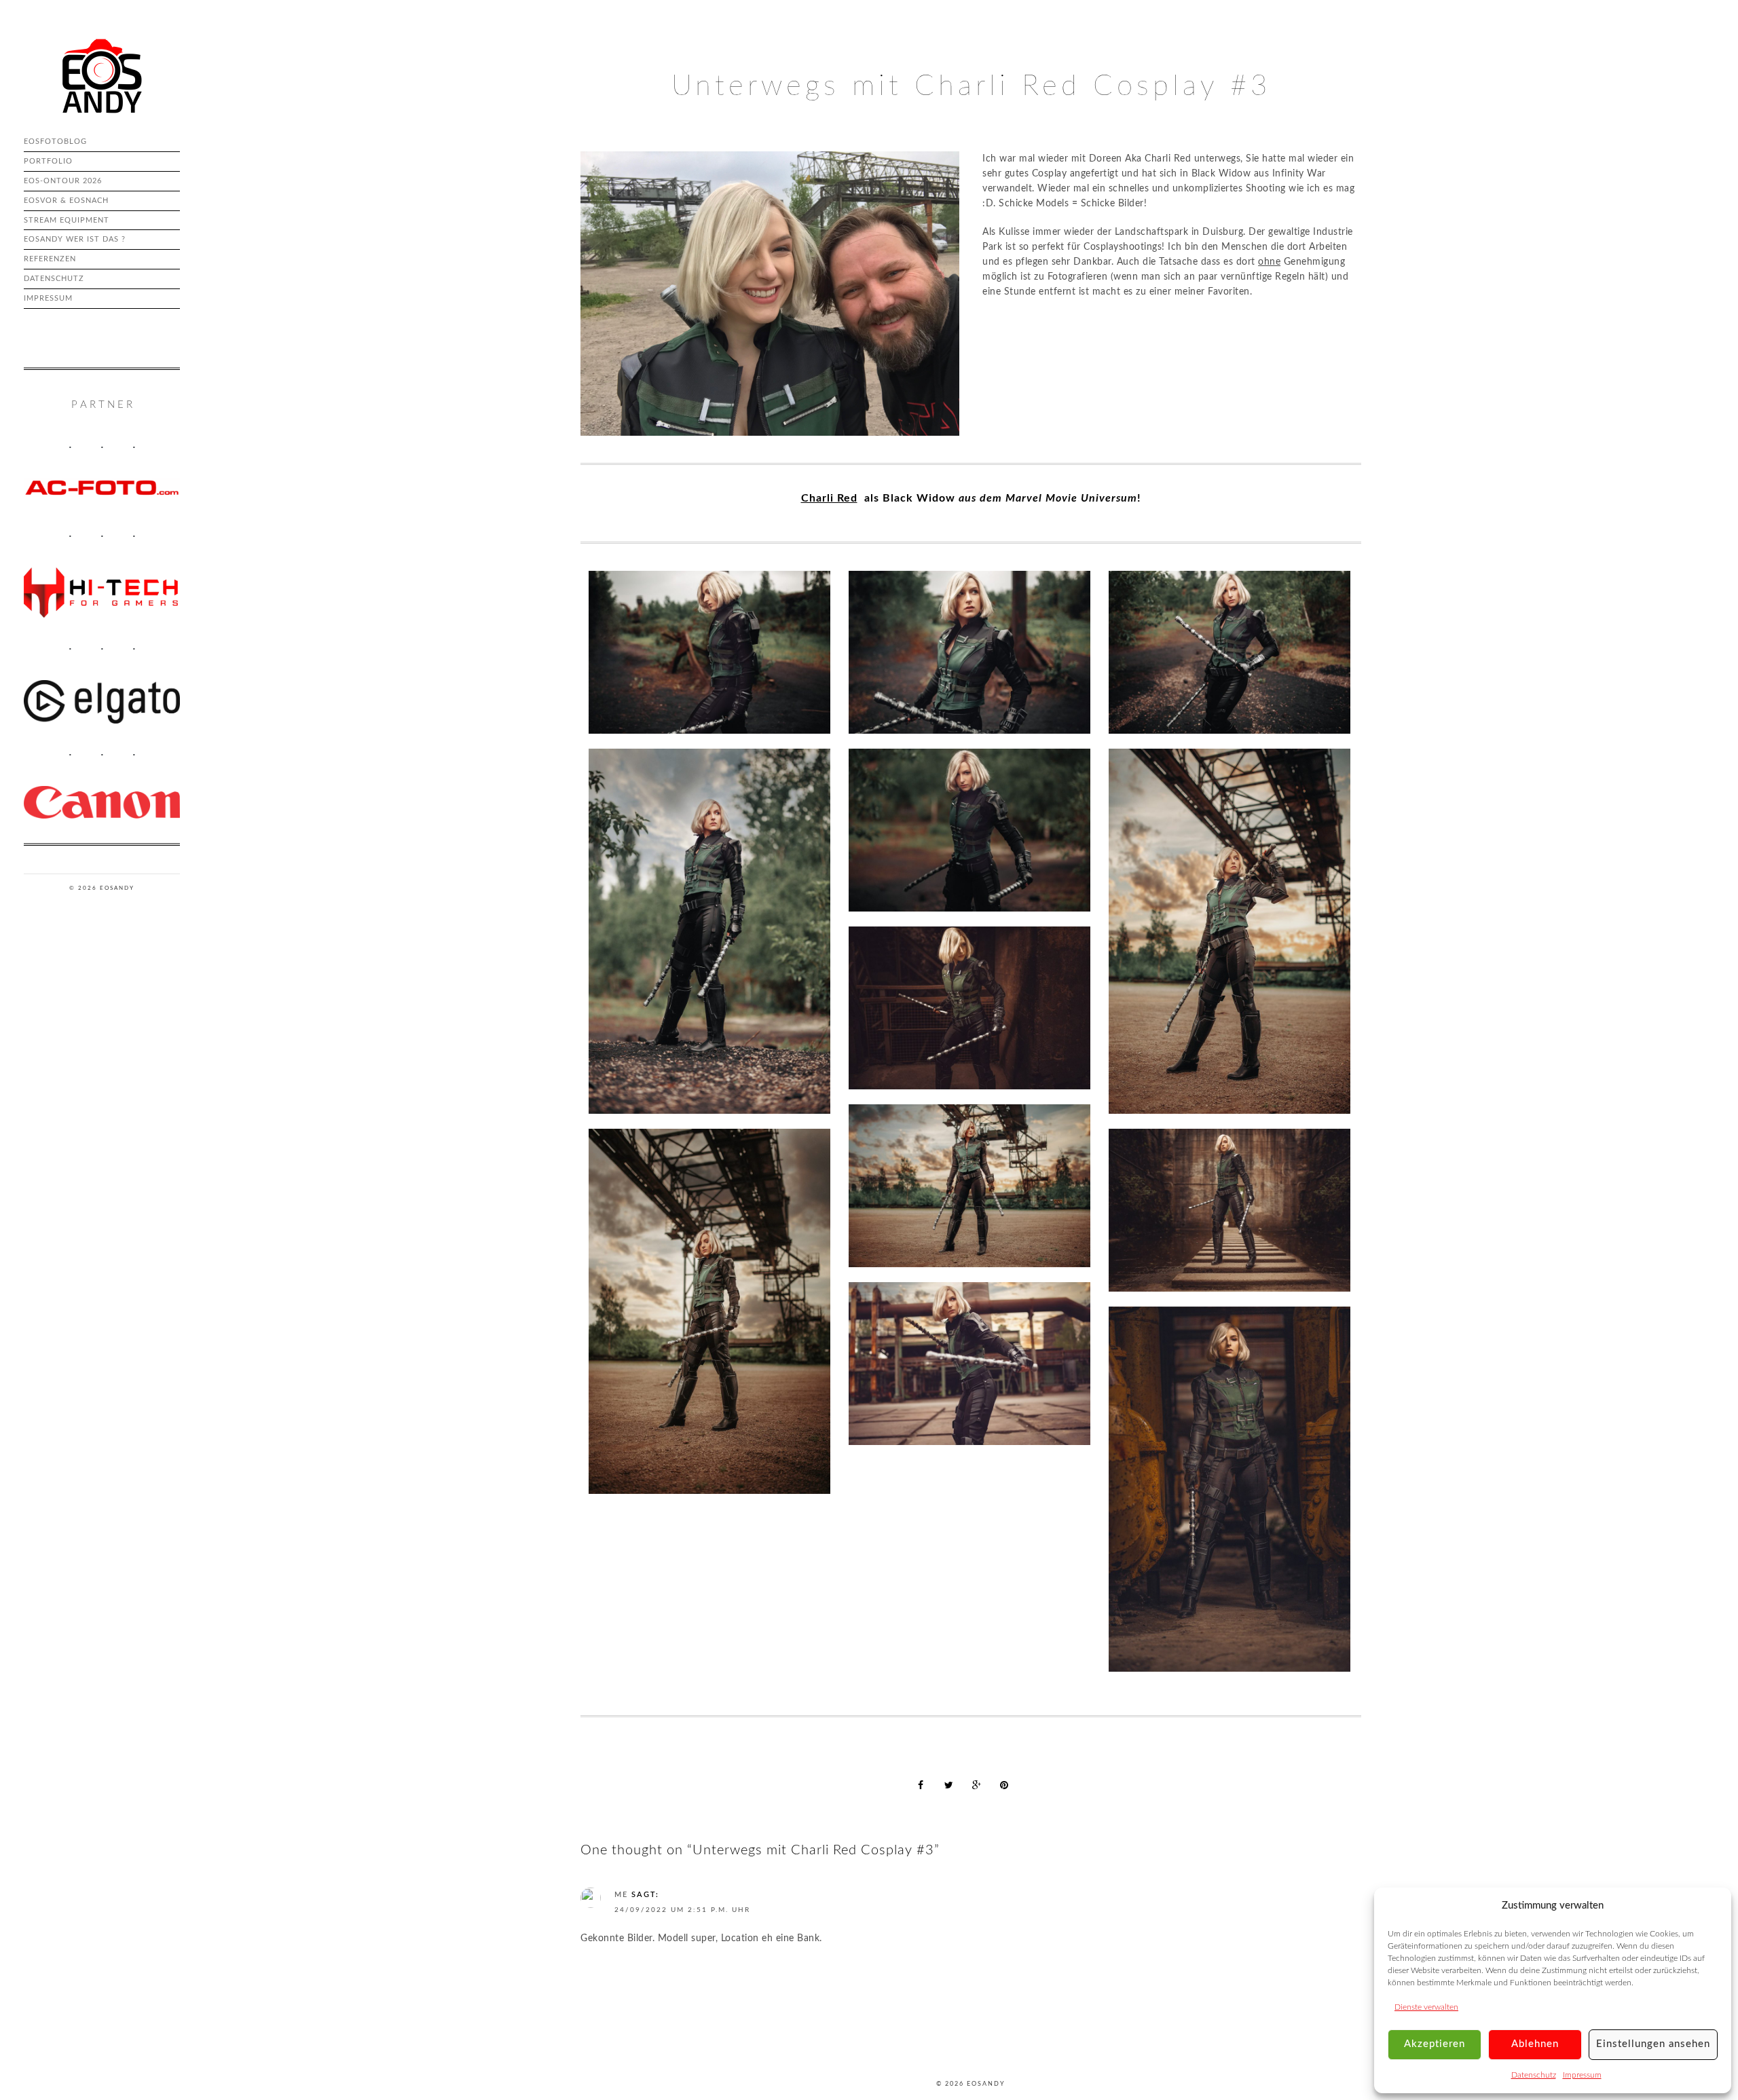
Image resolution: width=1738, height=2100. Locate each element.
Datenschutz (1534, 2075)
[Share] (921, 1785)
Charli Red (829, 498)
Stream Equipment (67, 220)
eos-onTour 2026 (63, 181)
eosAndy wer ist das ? (75, 239)
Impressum (1582, 2075)
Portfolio (48, 161)
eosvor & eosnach (66, 201)
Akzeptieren (1435, 2044)
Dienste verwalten (1426, 2007)
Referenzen (50, 259)
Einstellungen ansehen (1653, 2044)
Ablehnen (1535, 2044)
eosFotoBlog (55, 142)
